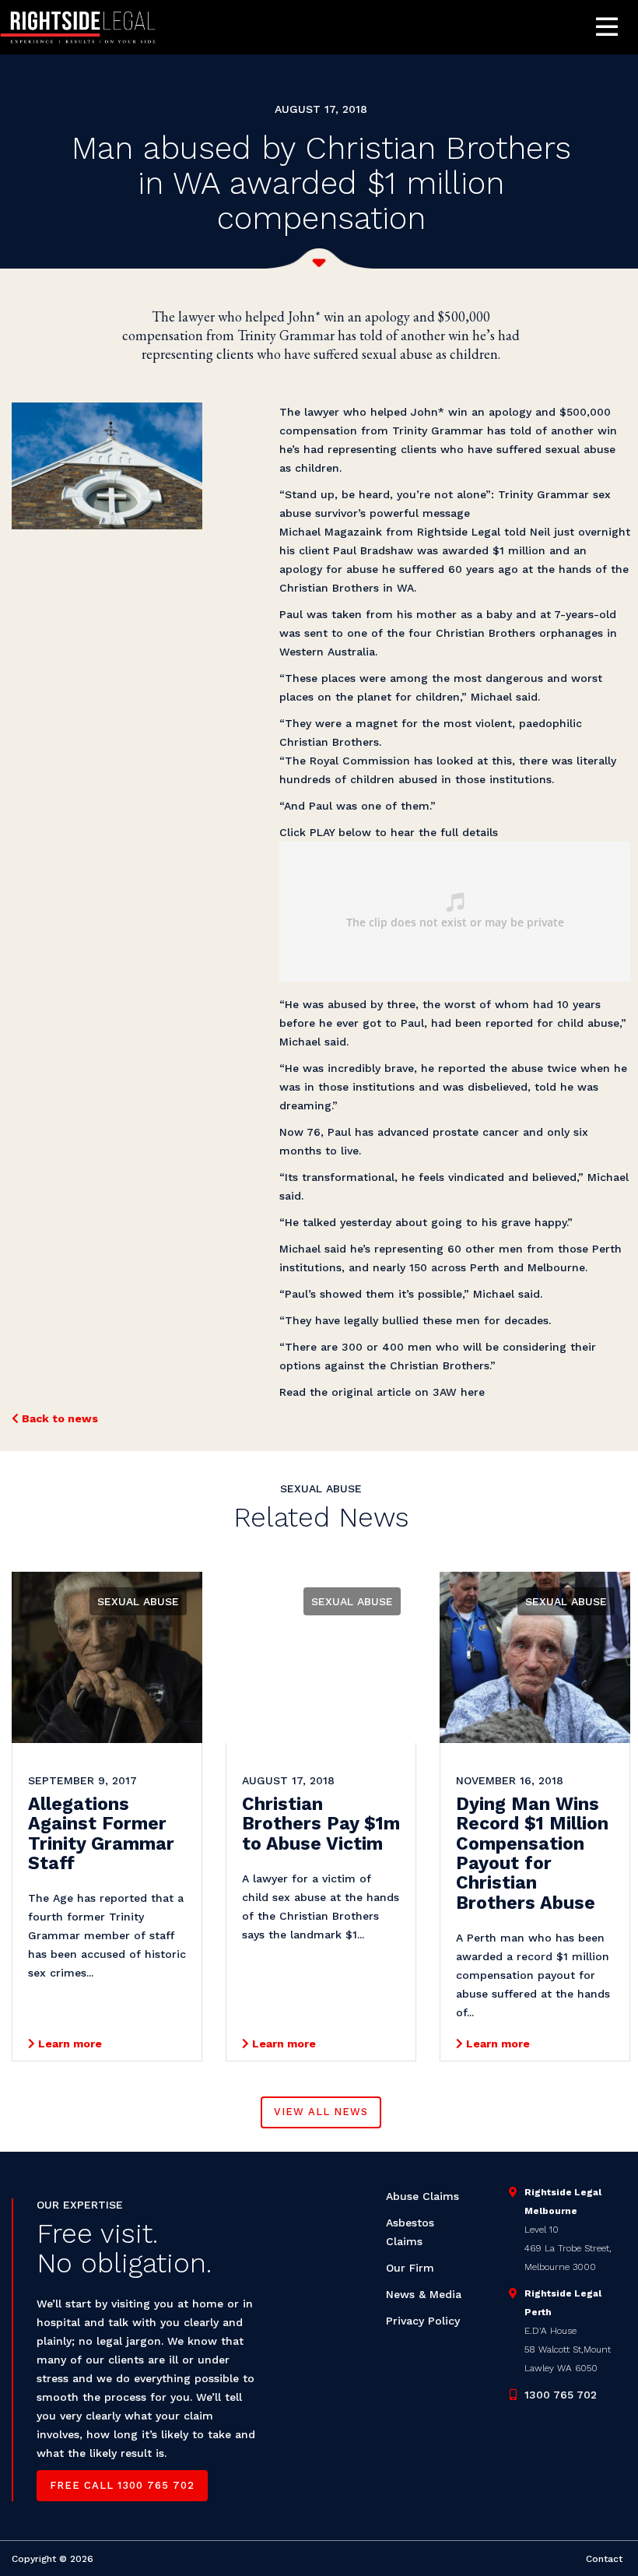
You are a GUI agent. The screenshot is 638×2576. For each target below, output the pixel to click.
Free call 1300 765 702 (122, 2485)
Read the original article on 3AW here (382, 1392)
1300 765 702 (561, 2395)
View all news (321, 2112)
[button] (607, 28)
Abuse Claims (422, 2196)
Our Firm (410, 2268)
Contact (604, 2559)
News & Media (424, 2294)
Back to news (58, 1418)
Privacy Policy (423, 2321)
